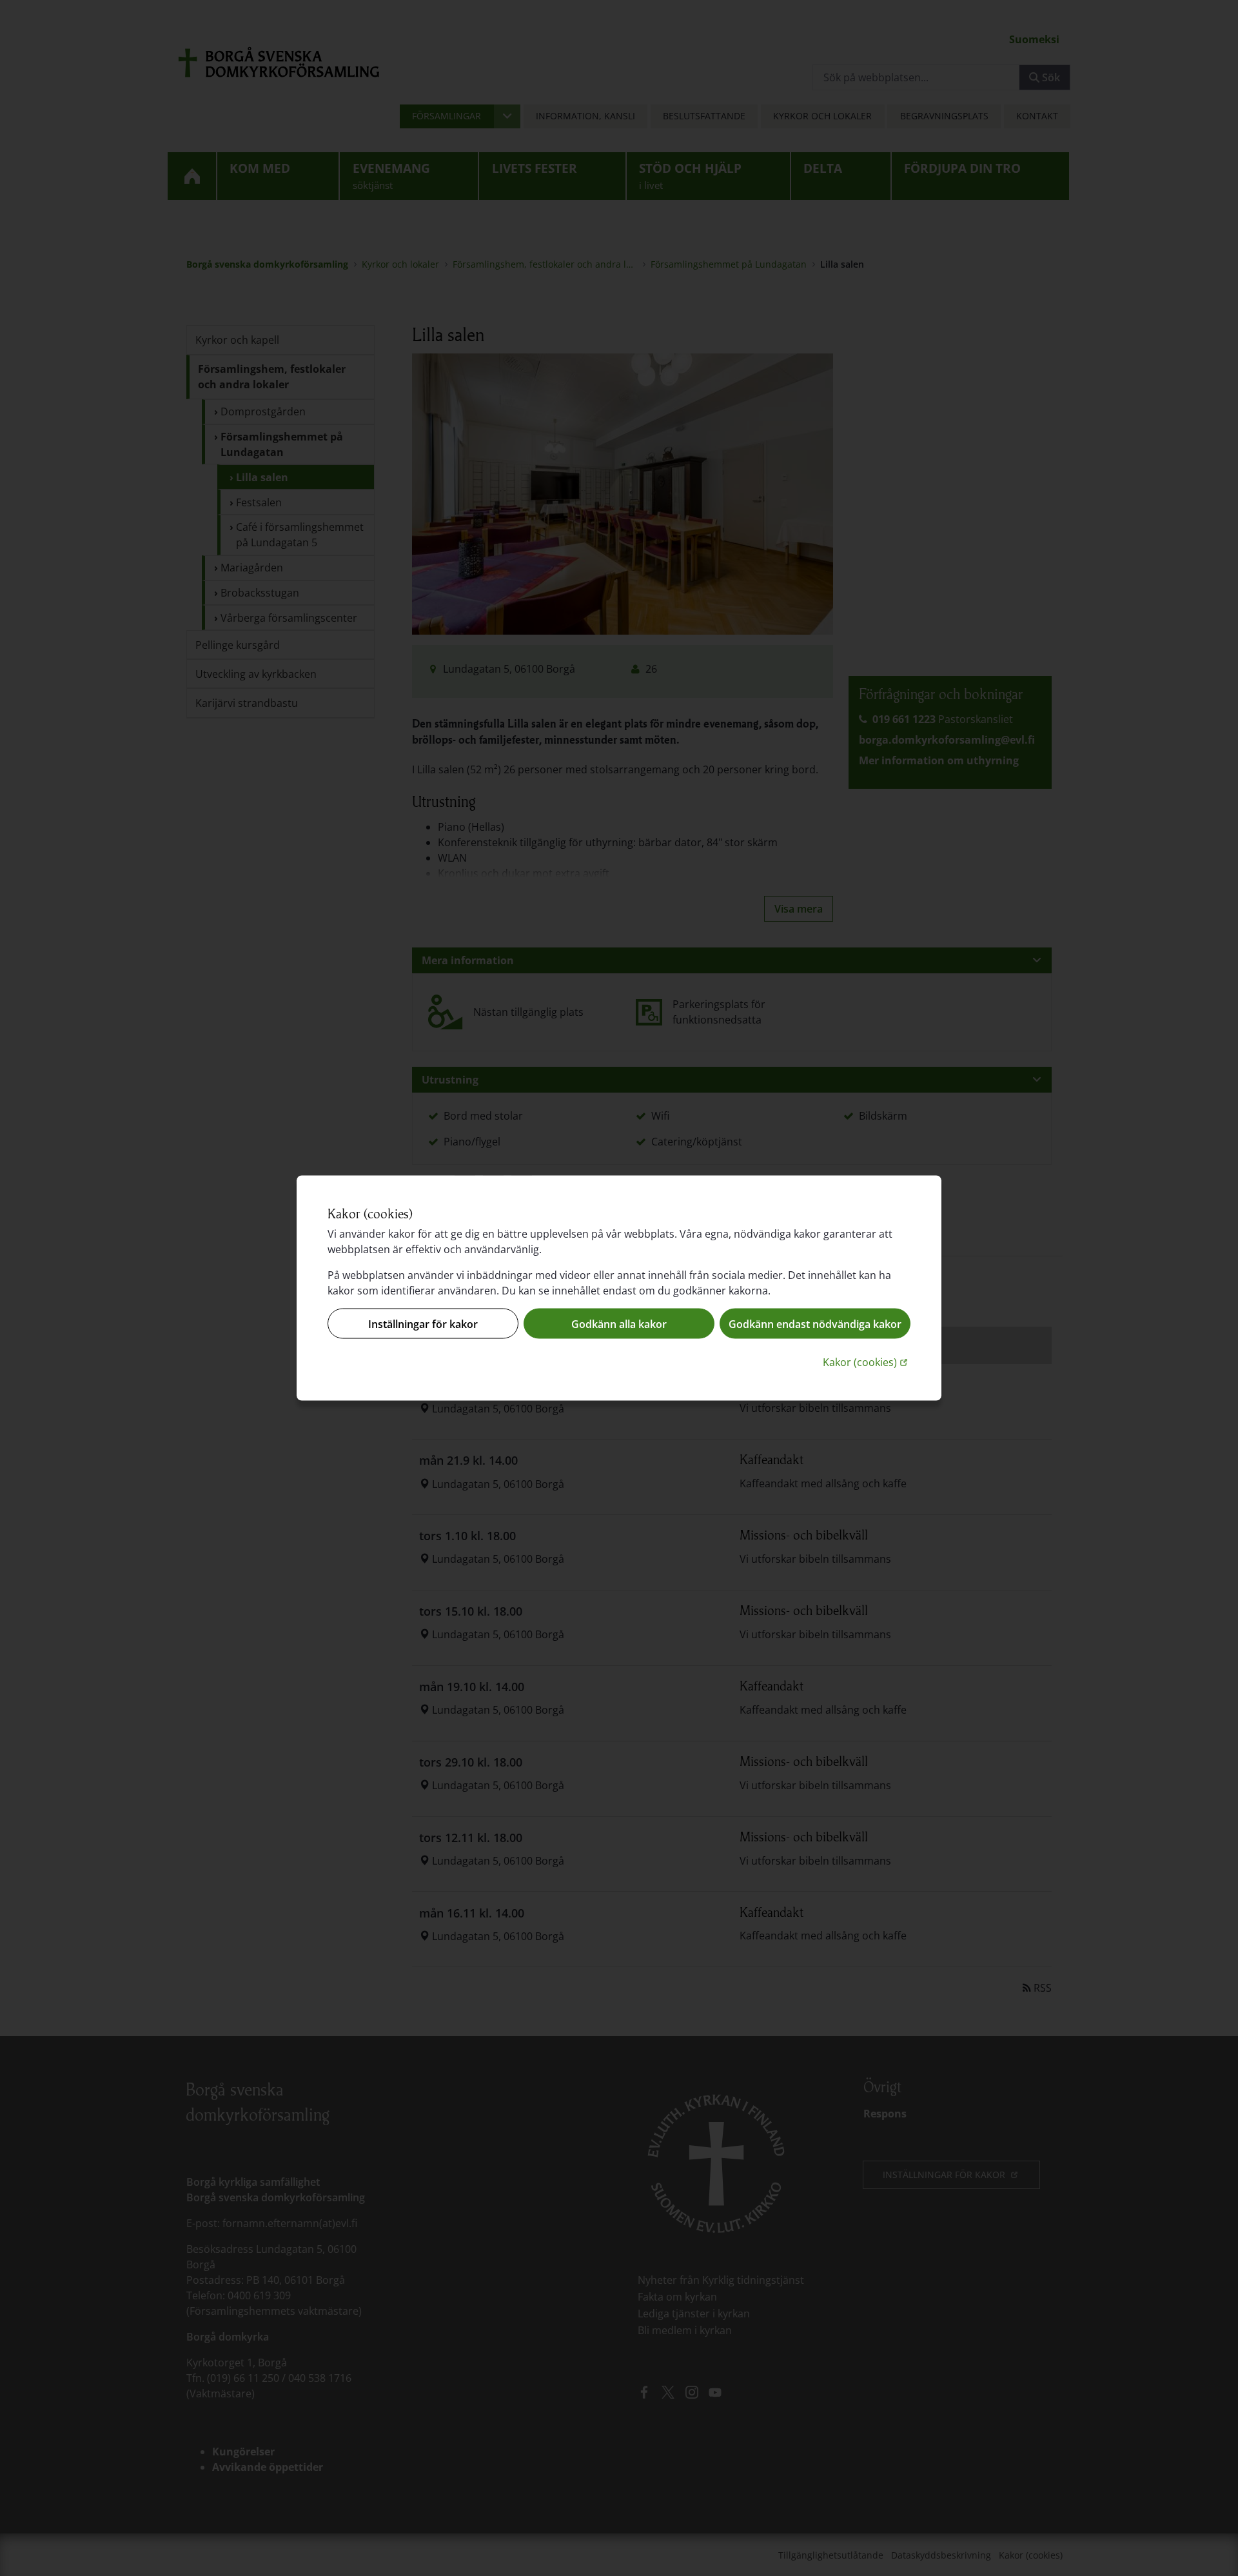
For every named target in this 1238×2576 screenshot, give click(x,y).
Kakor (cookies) (867, 1362)
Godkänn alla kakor (619, 1323)
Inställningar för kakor (423, 1323)
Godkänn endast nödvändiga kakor (815, 1323)
